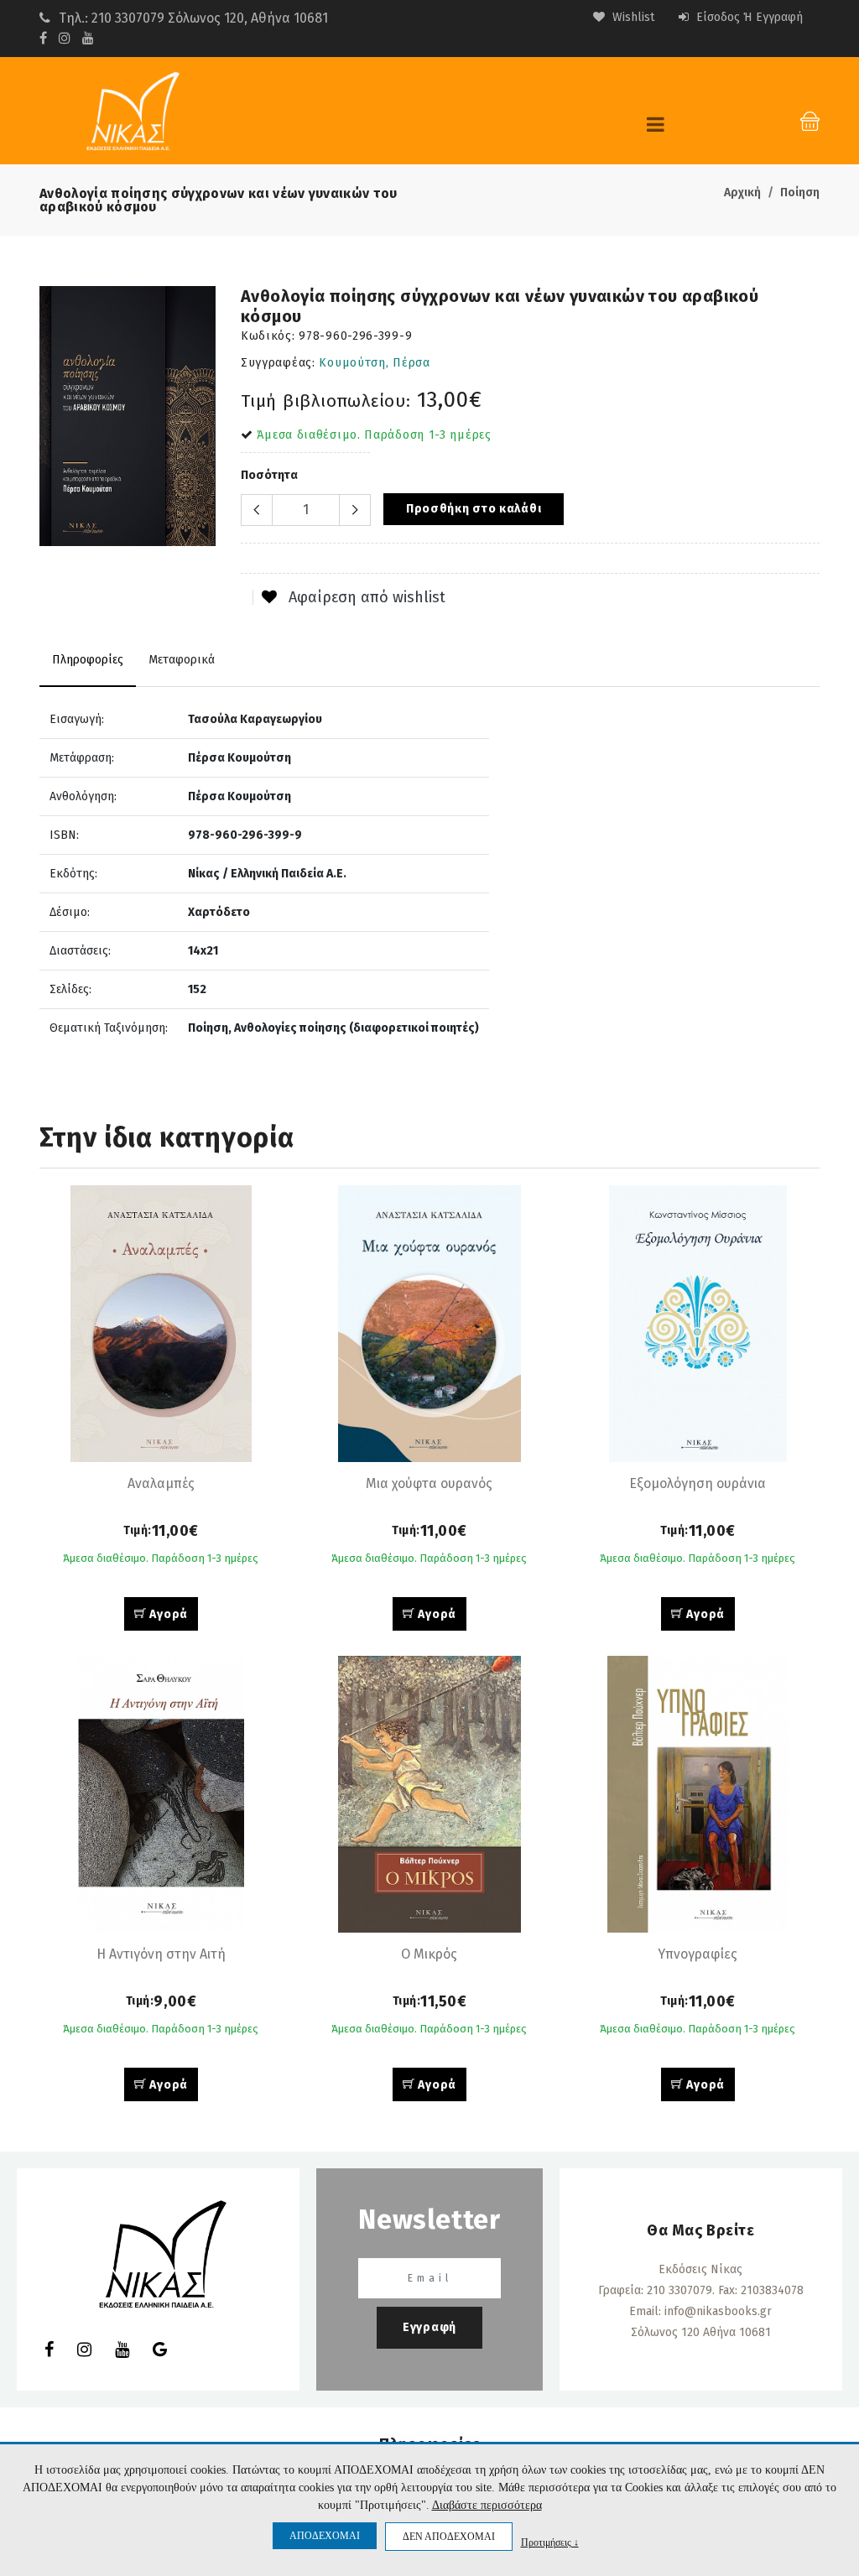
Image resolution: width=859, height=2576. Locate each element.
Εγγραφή (429, 2327)
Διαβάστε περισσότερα (487, 2505)
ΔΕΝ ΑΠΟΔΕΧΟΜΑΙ (449, 2537)
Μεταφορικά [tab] (182, 660)
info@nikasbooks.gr (718, 2311)
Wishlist (632, 17)
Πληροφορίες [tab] (88, 660)
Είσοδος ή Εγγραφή (748, 17)
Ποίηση (800, 193)
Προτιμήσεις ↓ (550, 2542)
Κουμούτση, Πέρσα (374, 363)
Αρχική (742, 193)
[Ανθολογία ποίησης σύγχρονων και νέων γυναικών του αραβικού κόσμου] (128, 416)
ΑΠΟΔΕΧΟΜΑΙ (325, 2536)
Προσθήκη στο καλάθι (474, 509)
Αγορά (167, 1614)
